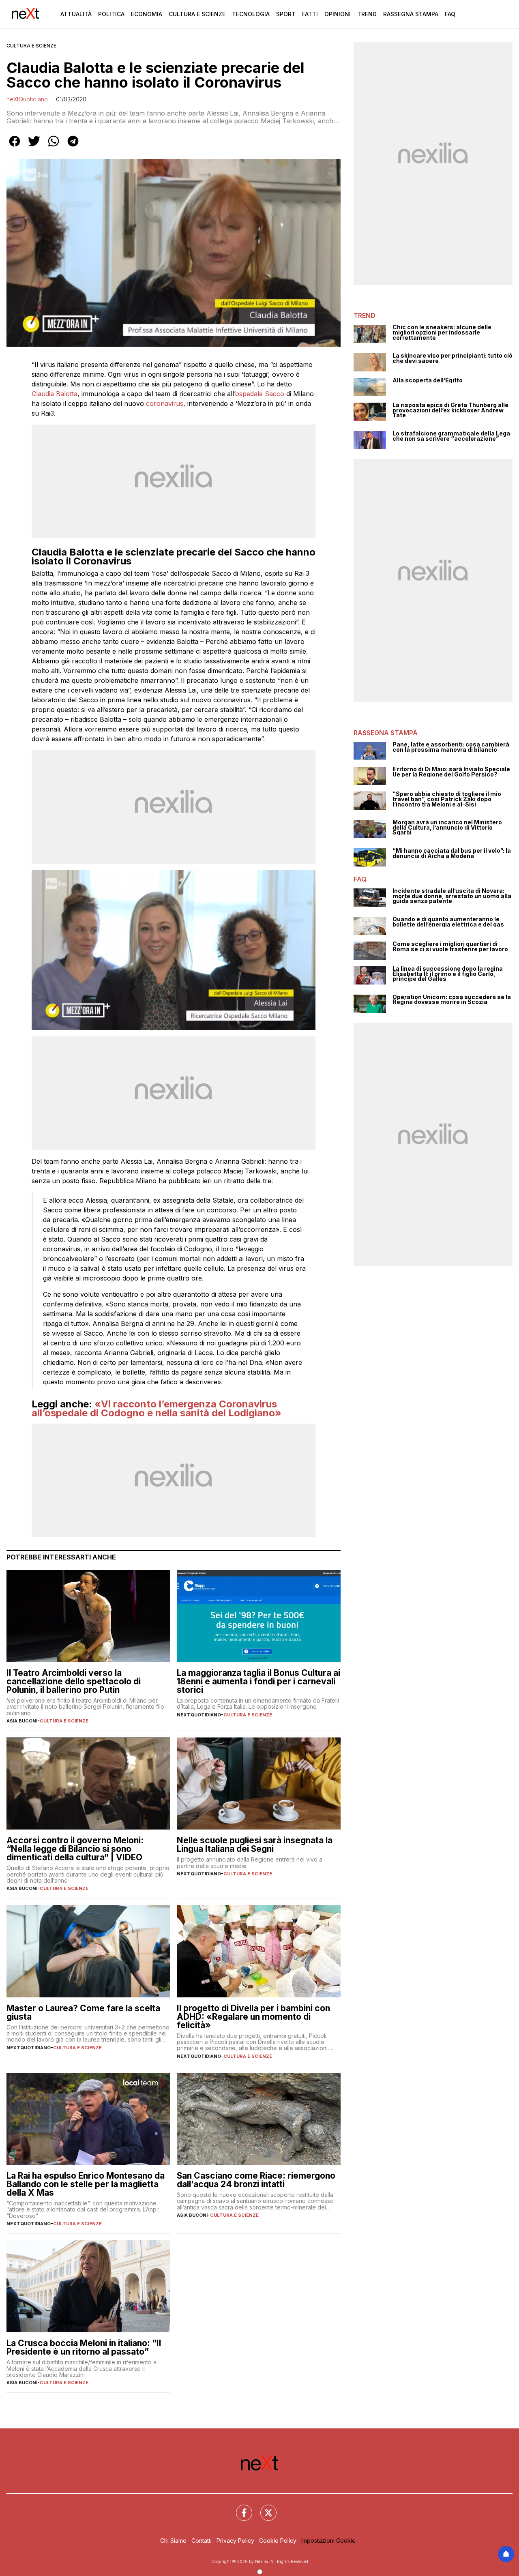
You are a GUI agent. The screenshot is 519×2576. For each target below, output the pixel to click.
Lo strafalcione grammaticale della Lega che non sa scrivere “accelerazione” (451, 436)
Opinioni (338, 14)
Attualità (76, 14)
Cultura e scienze (31, 46)
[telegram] (73, 147)
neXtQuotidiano (27, 99)
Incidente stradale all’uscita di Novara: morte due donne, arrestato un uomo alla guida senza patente (452, 896)
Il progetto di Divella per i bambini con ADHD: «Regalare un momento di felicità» (253, 2017)
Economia (147, 14)
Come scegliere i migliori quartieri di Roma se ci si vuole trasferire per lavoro (450, 947)
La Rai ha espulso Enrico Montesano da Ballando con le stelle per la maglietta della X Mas (86, 2184)
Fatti (310, 14)
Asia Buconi (22, 1721)
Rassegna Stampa (411, 14)
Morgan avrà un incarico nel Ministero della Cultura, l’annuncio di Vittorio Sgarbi (447, 828)
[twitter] (34, 147)
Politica (111, 14)
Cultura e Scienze (197, 14)
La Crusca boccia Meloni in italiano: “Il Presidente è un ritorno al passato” (84, 2347)
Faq (450, 14)
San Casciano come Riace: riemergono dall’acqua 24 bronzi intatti (256, 2180)
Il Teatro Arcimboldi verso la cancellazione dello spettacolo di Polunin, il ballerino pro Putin (74, 1681)
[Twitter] (264, 2508)
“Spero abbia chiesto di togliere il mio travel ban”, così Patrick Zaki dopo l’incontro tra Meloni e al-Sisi (447, 799)
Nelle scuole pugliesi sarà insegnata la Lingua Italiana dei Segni (255, 1845)
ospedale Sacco (260, 394)
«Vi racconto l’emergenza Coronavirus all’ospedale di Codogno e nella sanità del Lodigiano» (157, 1408)
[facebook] (15, 147)
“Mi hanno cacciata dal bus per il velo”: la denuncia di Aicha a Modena (452, 853)
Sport (286, 14)
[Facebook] (239, 2508)
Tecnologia (251, 14)
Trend (367, 14)
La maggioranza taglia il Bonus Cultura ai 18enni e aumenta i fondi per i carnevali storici (258, 1681)
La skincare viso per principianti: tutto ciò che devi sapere (453, 358)
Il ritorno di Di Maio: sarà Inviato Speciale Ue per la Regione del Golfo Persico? (451, 772)
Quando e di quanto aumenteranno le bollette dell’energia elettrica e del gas (448, 922)
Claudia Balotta (55, 394)
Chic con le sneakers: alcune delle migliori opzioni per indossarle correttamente (442, 332)
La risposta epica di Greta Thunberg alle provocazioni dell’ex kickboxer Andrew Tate (450, 410)
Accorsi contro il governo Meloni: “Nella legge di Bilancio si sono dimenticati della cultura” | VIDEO (75, 1849)
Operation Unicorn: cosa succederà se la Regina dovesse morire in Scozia (452, 1000)
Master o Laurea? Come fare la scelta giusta (83, 2012)
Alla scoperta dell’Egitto (428, 381)
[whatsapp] (54, 147)
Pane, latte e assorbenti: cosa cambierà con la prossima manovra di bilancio (451, 747)
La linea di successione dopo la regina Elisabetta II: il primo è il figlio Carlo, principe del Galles (448, 974)
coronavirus (165, 403)
